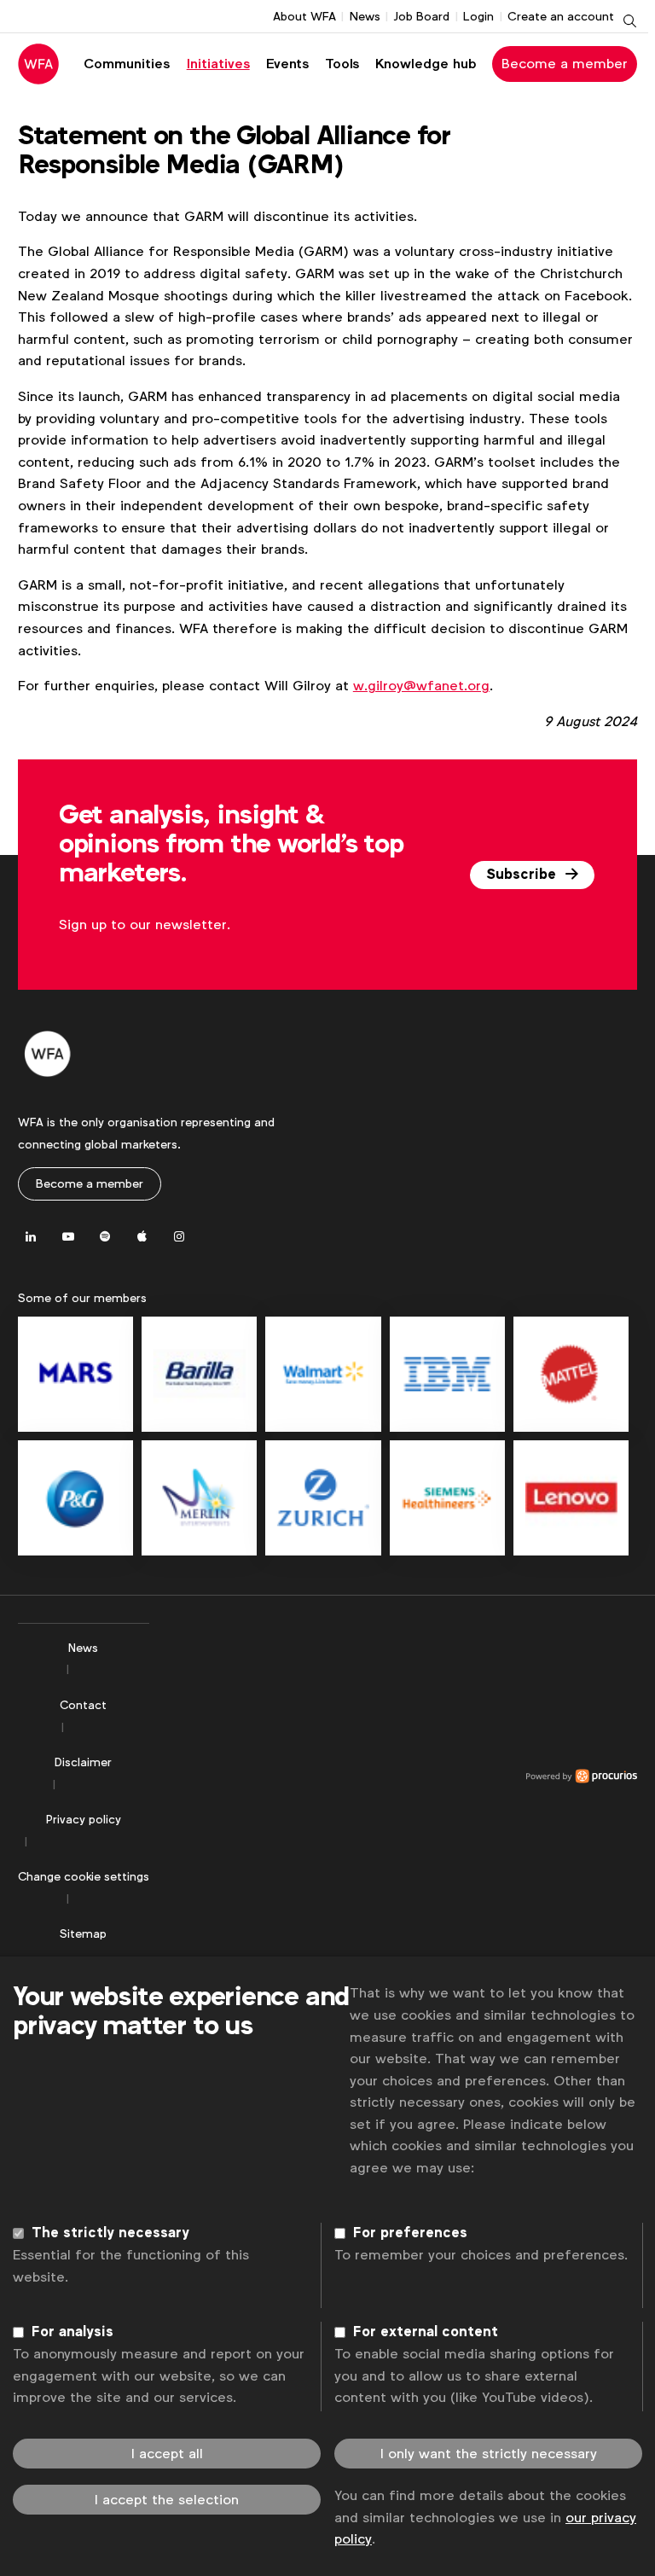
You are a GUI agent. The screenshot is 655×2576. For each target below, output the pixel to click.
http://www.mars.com (75, 1374)
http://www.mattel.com (571, 1374)
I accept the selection (167, 2500)
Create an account (561, 16)
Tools (342, 64)
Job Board (421, 16)
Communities (127, 64)
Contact (83, 1705)
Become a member (565, 64)
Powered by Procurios (393, 1776)
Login (478, 16)
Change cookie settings (84, 1876)
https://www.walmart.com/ (323, 1374)
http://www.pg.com (75, 1498)
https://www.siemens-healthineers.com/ (447, 1498)
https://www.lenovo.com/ (571, 1498)
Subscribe (523, 875)
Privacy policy (84, 1819)
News (365, 16)
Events (287, 64)
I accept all (167, 2454)
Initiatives (218, 64)
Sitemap (83, 1933)
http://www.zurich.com (323, 1498)
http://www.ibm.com (447, 1374)
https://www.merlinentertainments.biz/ (199, 1498)
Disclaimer (83, 1762)
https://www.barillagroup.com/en (199, 1374)
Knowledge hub (426, 64)
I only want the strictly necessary (489, 2454)
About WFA (304, 16)
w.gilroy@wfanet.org (421, 686)
